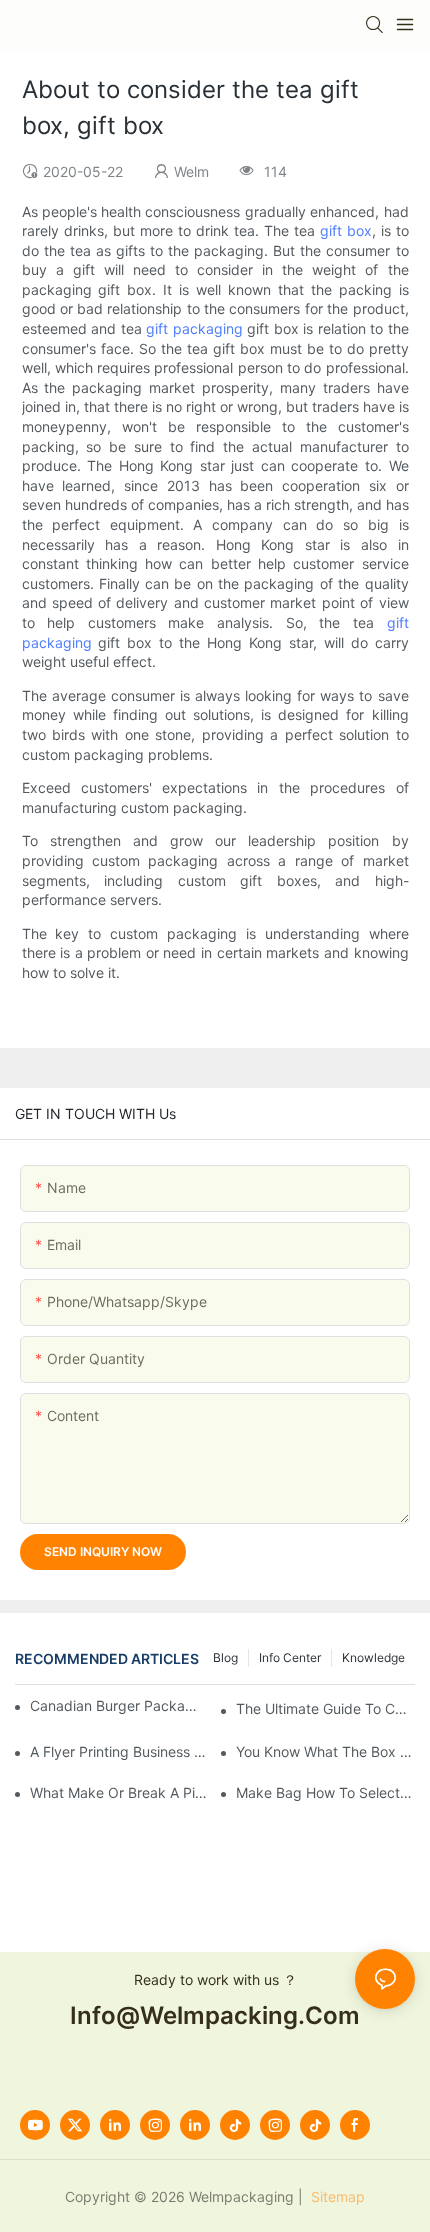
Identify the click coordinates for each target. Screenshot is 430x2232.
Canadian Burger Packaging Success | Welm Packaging (117, 1705)
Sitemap (336, 2196)
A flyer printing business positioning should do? (119, 1751)
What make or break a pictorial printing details (119, 1792)
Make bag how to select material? (325, 1792)
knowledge (373, 1657)
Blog (225, 1657)
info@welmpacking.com (215, 2015)
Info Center (290, 1657)
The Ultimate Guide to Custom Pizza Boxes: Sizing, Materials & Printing (325, 1708)
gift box (346, 230)
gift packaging (194, 328)
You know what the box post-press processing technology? (325, 1751)
